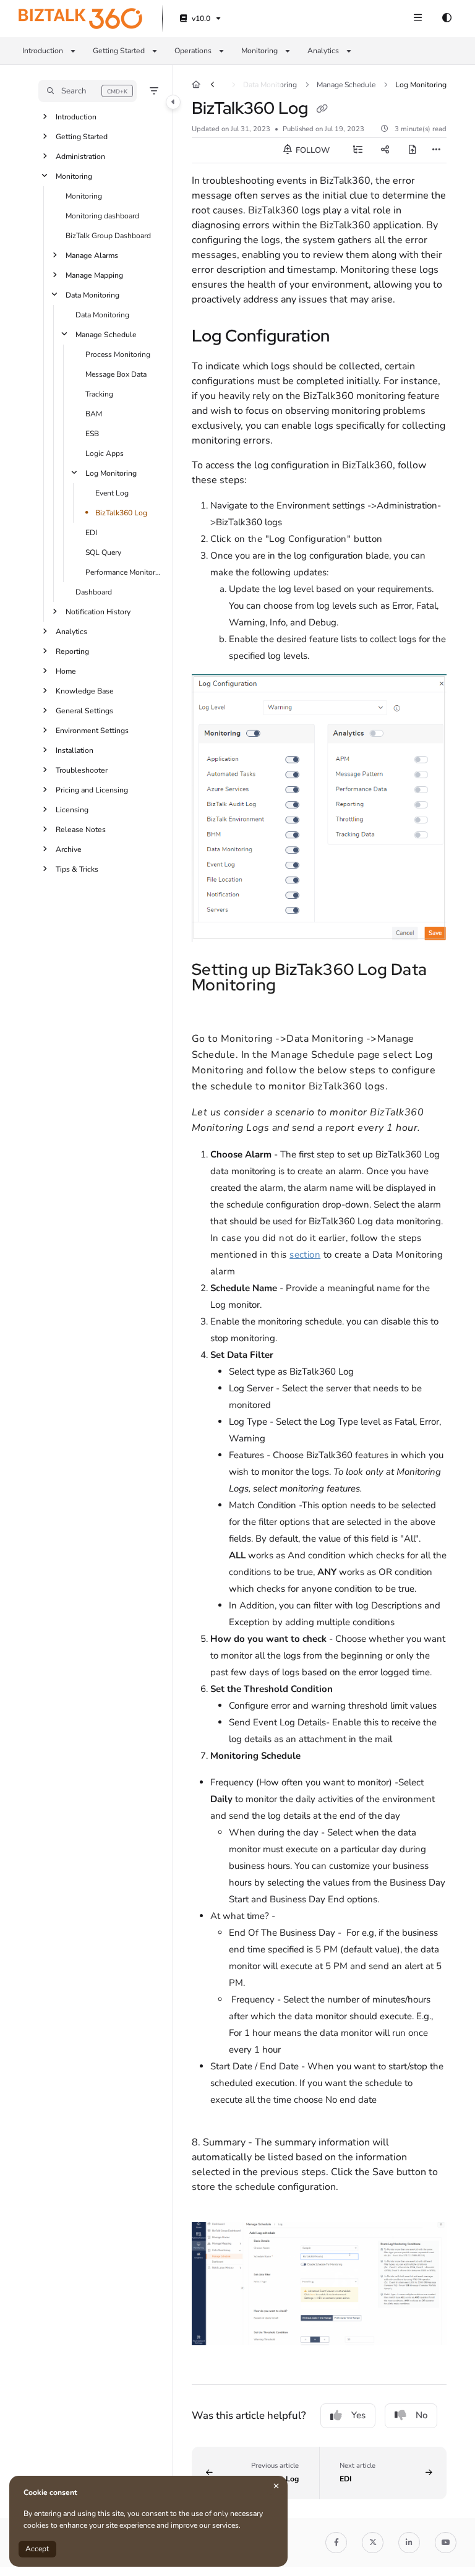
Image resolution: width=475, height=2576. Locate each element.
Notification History (98, 612)
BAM (94, 414)
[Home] (80, 19)
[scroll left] (212, 85)
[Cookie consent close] (276, 2486)
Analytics (71, 632)
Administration (80, 157)
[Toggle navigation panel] (173, 102)
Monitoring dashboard (102, 216)
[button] (88, 91)
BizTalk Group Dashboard (108, 236)
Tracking (99, 394)
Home (66, 671)
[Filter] (154, 91)
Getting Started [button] (119, 51)
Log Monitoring (111, 473)
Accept (37, 2549)
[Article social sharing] (385, 150)
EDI (91, 533)
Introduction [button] (43, 51)
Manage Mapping (94, 275)
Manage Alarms (92, 255)
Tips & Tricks (77, 869)
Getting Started (82, 137)
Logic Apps (105, 453)
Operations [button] (193, 51)
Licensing (72, 810)
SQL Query (103, 552)
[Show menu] (417, 19)
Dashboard (94, 592)
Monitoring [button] (259, 51)
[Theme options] (447, 19)
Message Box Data (116, 374)
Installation (75, 750)
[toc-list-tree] (357, 150)
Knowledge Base (85, 691)
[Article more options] (437, 150)
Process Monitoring (118, 354)
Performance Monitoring (123, 572)
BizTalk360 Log (121, 513)
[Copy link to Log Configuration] (349, 338)
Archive (69, 849)
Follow (312, 150)
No (422, 2415)
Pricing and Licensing (92, 790)
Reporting (72, 651)
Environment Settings (92, 731)
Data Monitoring (92, 295)
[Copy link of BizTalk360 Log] (322, 109)
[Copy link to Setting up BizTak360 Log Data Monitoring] (296, 986)
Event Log (112, 493)
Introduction (76, 117)
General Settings (84, 711)
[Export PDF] (412, 150)
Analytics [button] (323, 51)
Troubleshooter (82, 770)
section (305, 1255)
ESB (92, 434)
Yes (358, 2415)
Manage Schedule (106, 335)
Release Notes (81, 830)
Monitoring (74, 176)
